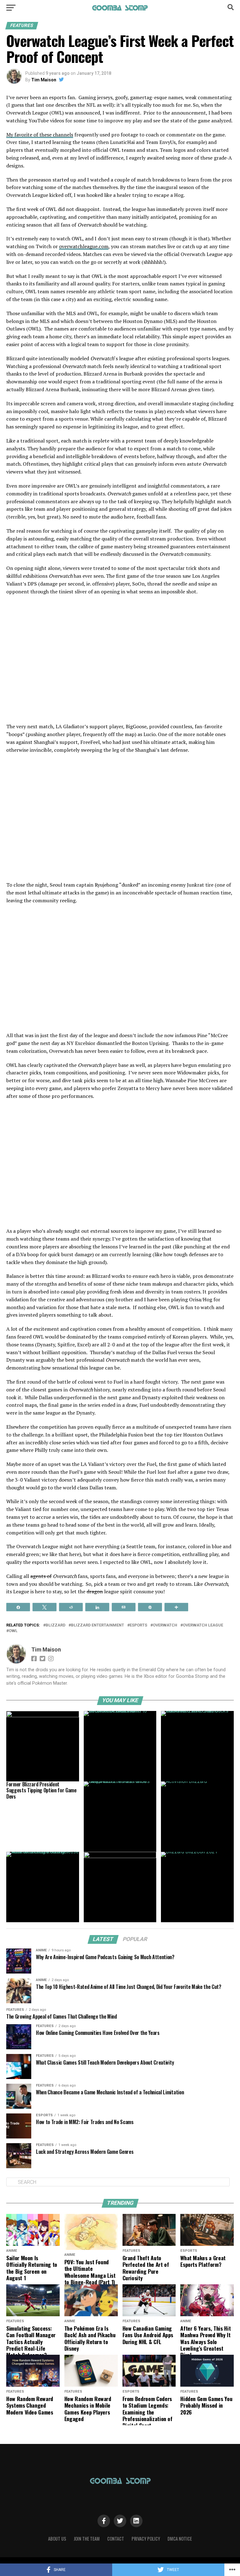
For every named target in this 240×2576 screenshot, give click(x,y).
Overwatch (165, 1625)
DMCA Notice (180, 2539)
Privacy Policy (146, 2539)
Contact (116, 2539)
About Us (57, 2539)
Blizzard (55, 1625)
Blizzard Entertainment (97, 1625)
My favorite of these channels (40, 135)
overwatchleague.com (84, 246)
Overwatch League (203, 1625)
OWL (13, 1631)
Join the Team (87, 2539)
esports (138, 1625)
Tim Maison (44, 80)
